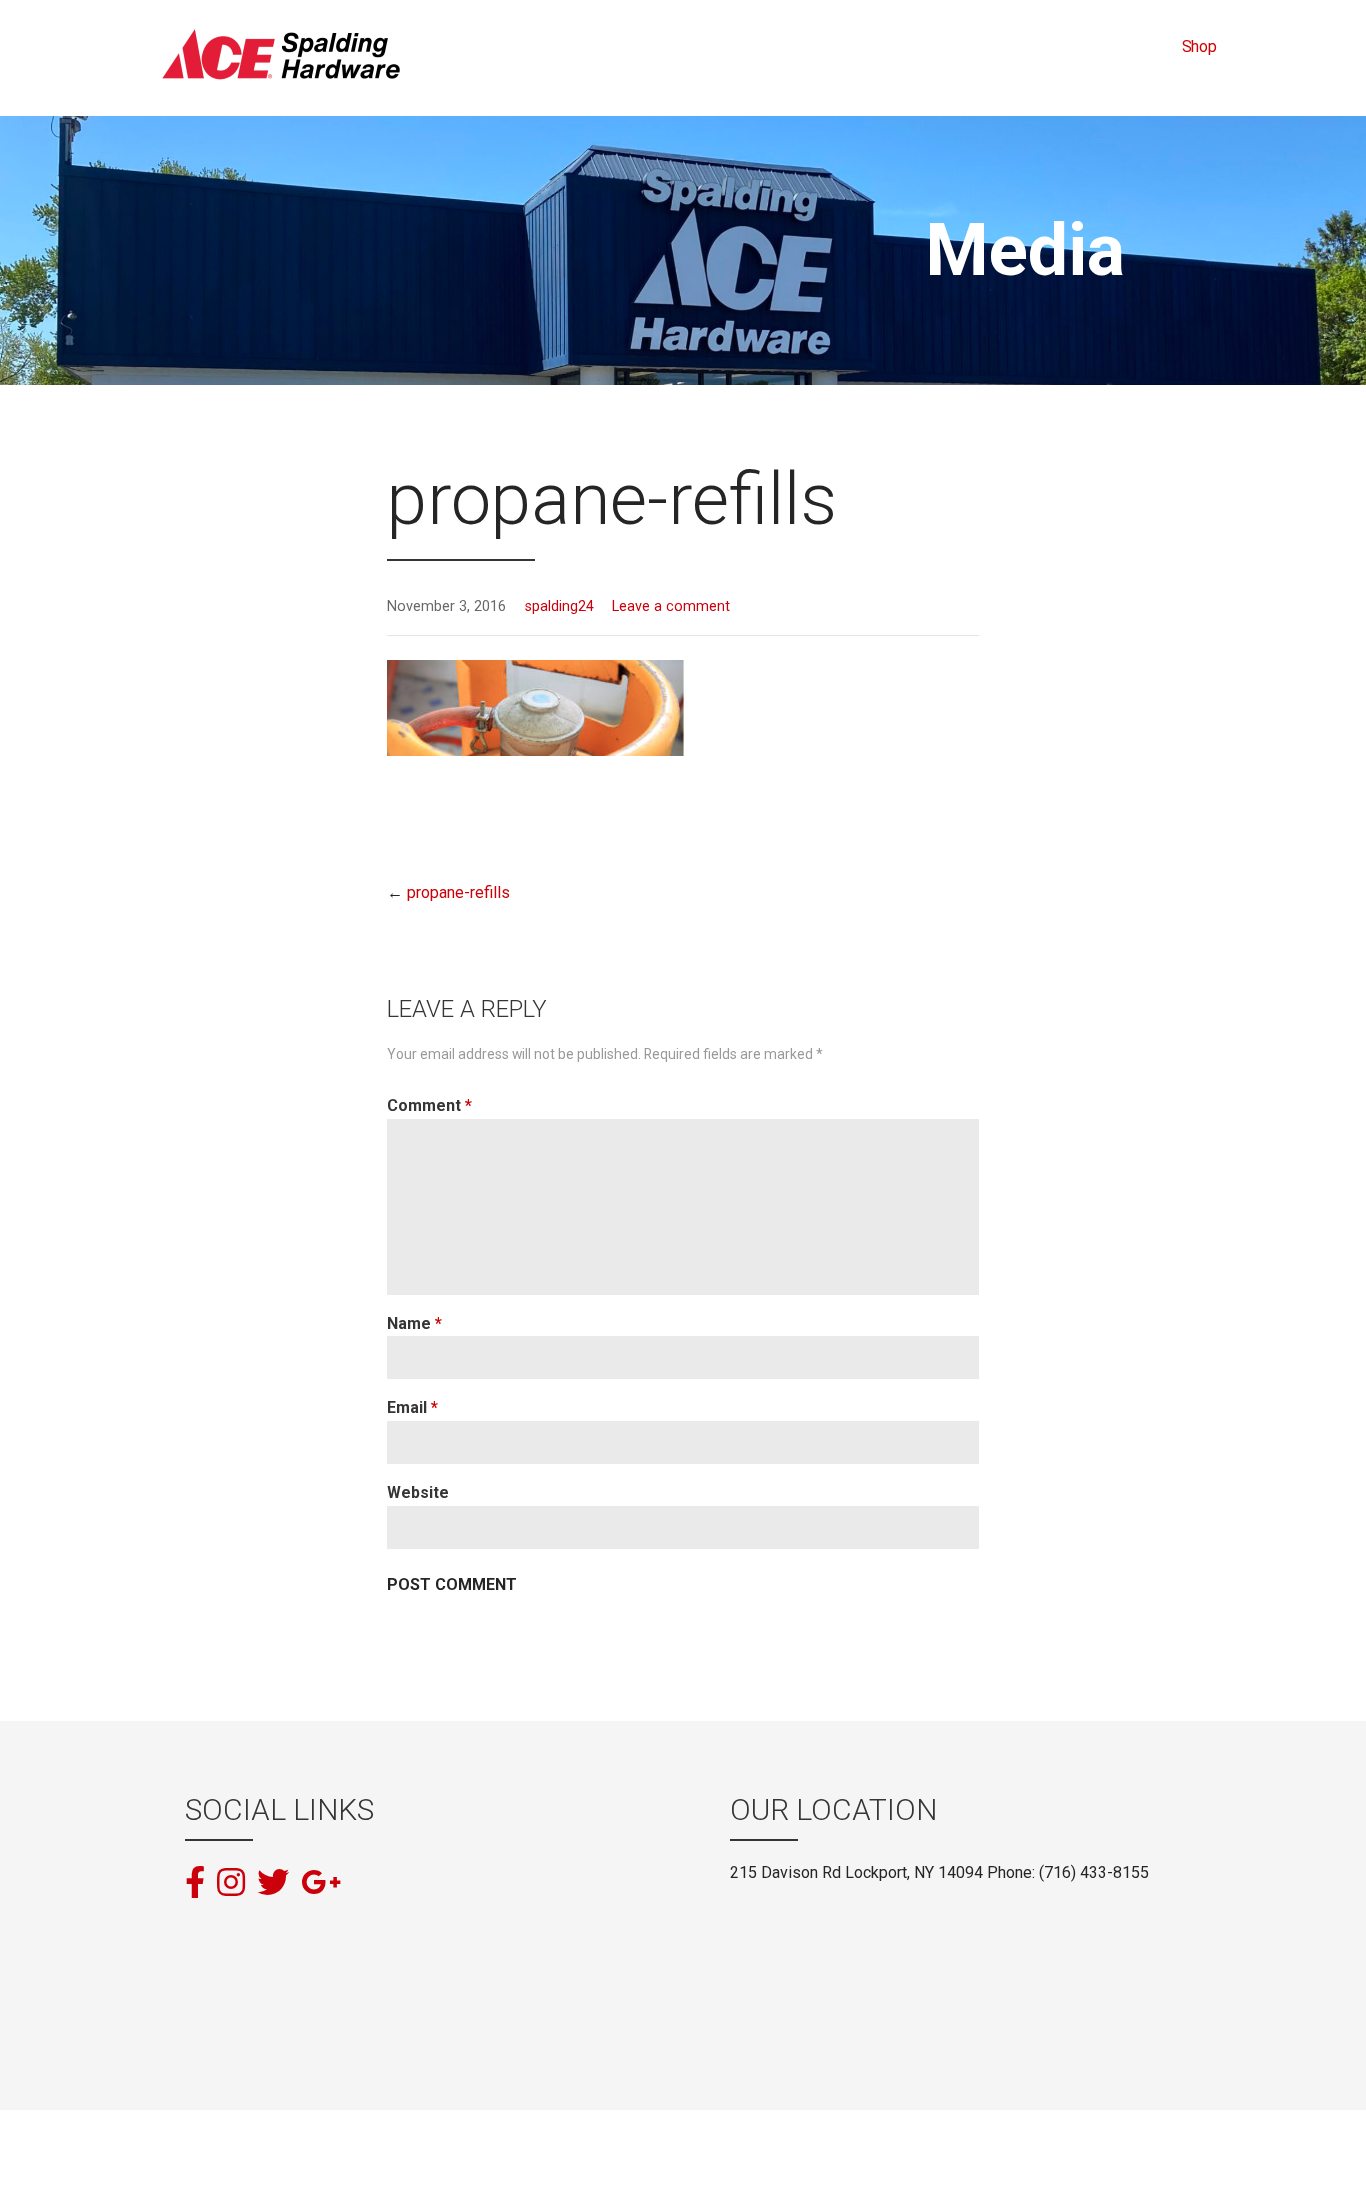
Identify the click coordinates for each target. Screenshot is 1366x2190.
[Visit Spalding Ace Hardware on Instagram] (231, 1884)
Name (414, 1323)
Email (412, 1407)
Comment (429, 1105)
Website (418, 1492)
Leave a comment (671, 606)
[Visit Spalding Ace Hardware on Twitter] (273, 1884)
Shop (1199, 46)
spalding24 (559, 606)
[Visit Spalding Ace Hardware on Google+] (321, 1881)
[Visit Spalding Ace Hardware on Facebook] (195, 1884)
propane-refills (458, 892)
